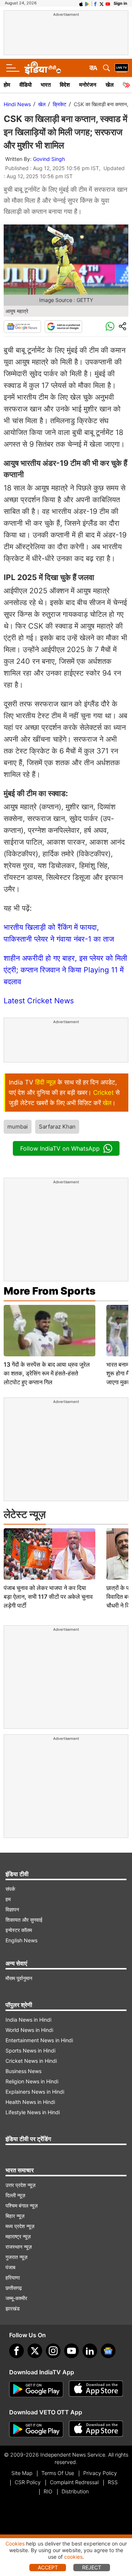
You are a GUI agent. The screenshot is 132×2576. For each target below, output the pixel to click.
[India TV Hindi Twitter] (102, 3)
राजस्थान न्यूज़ (19, 2247)
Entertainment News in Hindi (39, 2040)
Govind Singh (49, 159)
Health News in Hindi (30, 2102)
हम (8, 1899)
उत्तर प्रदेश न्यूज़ (21, 2185)
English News (21, 1940)
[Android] (87, 3)
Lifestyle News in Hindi (33, 2112)
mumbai (18, 1127)
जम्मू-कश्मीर (16, 2298)
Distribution (75, 2491)
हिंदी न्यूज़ (45, 1082)
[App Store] (96, 2389)
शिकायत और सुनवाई (24, 1920)
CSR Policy (28, 2482)
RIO (48, 2491)
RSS (113, 2482)
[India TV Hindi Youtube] (108, 3)
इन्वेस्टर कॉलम (19, 1930)
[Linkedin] (90, 2351)
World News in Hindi (29, 2030)
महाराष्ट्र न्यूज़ (18, 2236)
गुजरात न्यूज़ (16, 2257)
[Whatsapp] (110, 327)
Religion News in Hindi (32, 2081)
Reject (92, 2567)
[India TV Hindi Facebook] (95, 3)
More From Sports (49, 1291)
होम (7, 85)
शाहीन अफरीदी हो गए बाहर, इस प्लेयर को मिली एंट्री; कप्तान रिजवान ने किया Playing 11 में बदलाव (65, 970)
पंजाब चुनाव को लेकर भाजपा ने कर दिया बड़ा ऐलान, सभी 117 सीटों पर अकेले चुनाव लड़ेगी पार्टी (48, 1597)
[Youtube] (71, 2351)
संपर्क (10, 1889)
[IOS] (81, 3)
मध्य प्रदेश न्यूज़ (20, 2226)
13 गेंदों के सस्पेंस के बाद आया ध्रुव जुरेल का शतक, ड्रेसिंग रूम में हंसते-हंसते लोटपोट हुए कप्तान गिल (47, 1373)
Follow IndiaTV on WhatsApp (60, 1148)
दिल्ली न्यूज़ (15, 2195)
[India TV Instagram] (53, 2351)
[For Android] (36, 2429)
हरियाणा (13, 2278)
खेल (110, 85)
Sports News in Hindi (30, 2050)
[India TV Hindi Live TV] (122, 68)
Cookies (15, 2543)
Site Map (22, 2473)
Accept (48, 2567)
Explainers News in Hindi (35, 2092)
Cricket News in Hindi (31, 2061)
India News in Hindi (28, 2020)
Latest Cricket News (39, 1001)
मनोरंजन (88, 85)
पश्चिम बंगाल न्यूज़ (22, 2206)
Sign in (120, 3)
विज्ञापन (12, 1909)
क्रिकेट (60, 104)
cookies (73, 2557)
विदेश (65, 85)
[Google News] (22, 327)
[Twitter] (35, 2351)
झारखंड (13, 2308)
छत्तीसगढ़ (14, 2288)
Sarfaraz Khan (57, 1127)
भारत (46, 85)
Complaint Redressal (74, 2482)
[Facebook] (16, 2351)
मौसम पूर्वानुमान (19, 1978)
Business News (23, 2071)
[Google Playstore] (36, 2389)
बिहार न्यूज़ (15, 2216)
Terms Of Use (58, 2473)
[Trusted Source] (63, 327)
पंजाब (10, 2267)
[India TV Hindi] (43, 68)
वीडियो (25, 85)
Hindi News (17, 104)
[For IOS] (96, 2429)
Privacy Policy (100, 2473)
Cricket (103, 1093)
